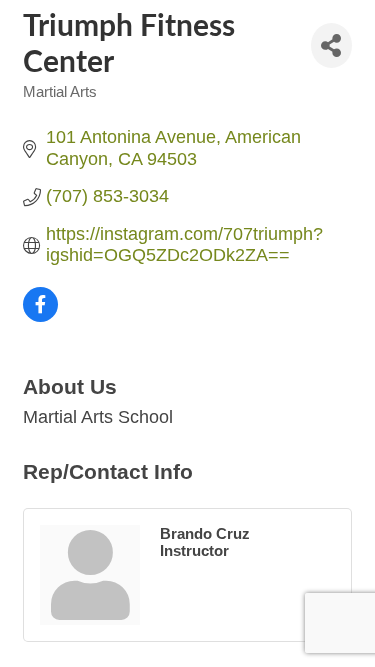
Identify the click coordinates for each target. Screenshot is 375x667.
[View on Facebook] (40, 316)
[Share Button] (331, 45)
